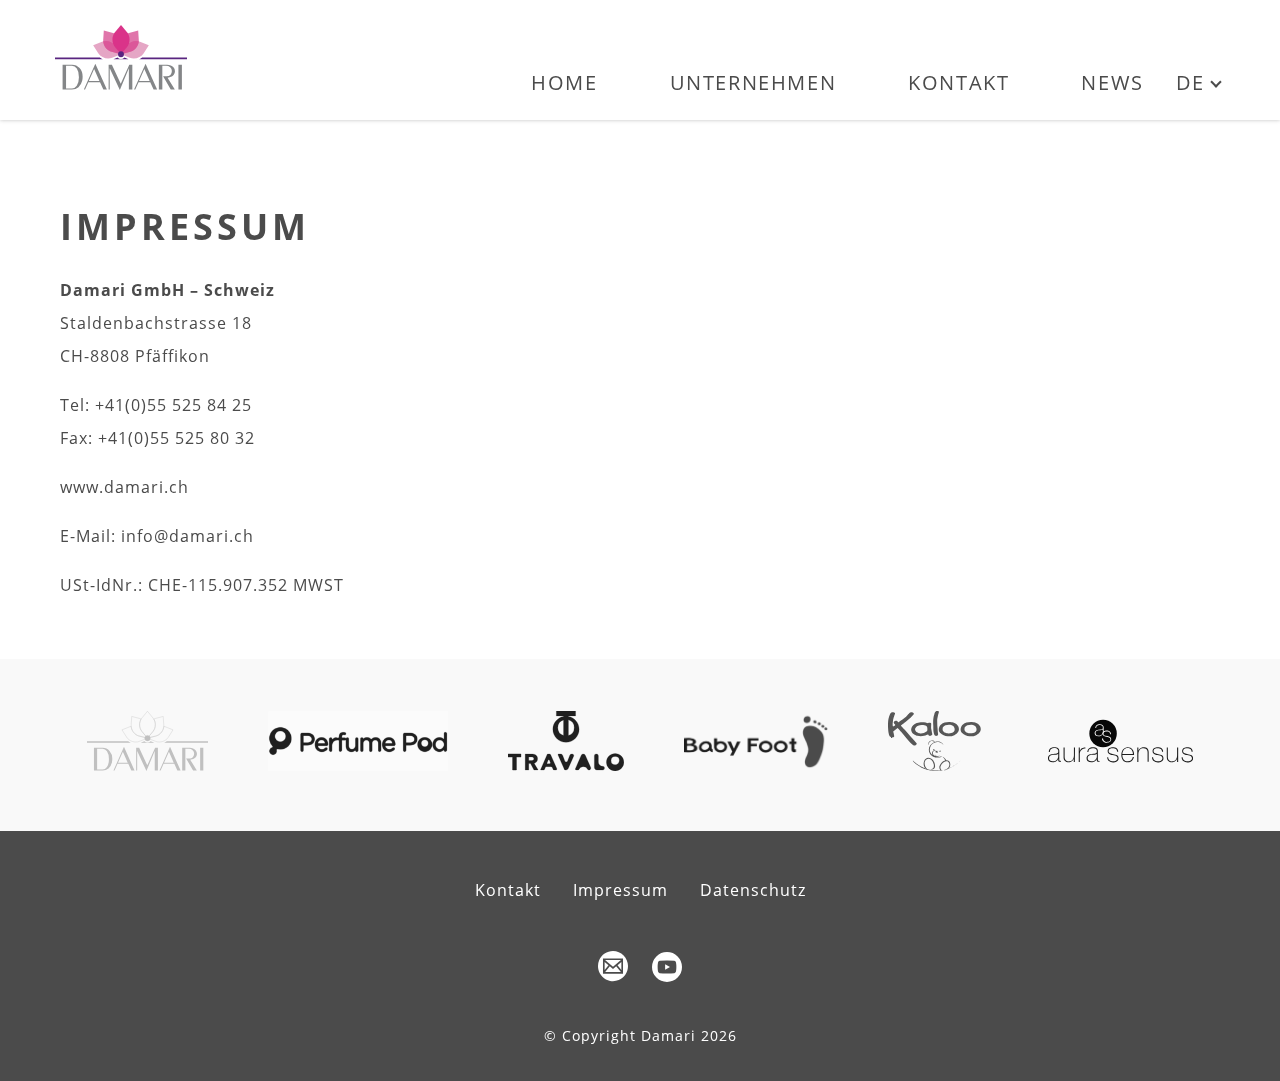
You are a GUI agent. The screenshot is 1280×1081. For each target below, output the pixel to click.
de (1190, 82)
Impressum (620, 890)
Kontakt (958, 82)
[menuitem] (564, 94)
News (1112, 82)
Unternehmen (753, 82)
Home (564, 82)
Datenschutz (753, 890)
